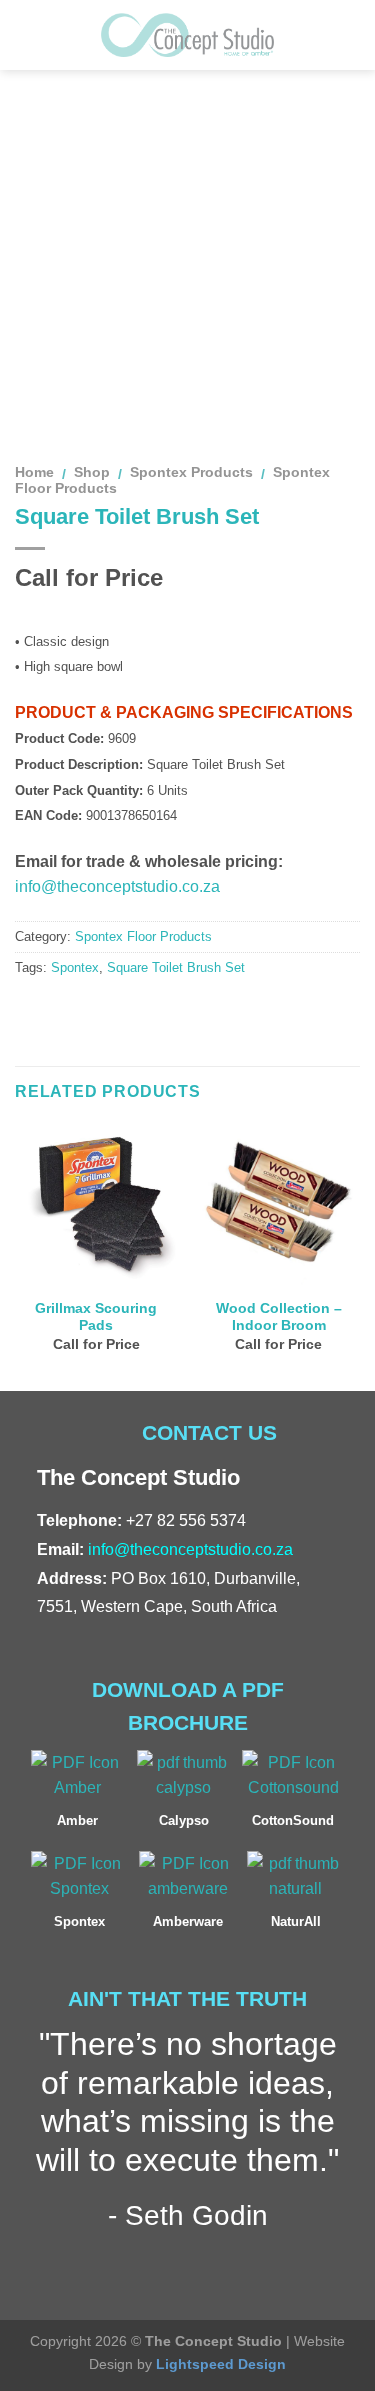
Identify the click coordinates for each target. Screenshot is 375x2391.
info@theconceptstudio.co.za (117, 886)
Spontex (75, 967)
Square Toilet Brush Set (176, 967)
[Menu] (27, 34)
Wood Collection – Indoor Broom (279, 1317)
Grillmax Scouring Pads (96, 1317)
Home (34, 472)
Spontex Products (191, 472)
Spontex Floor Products (143, 936)
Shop (92, 472)
